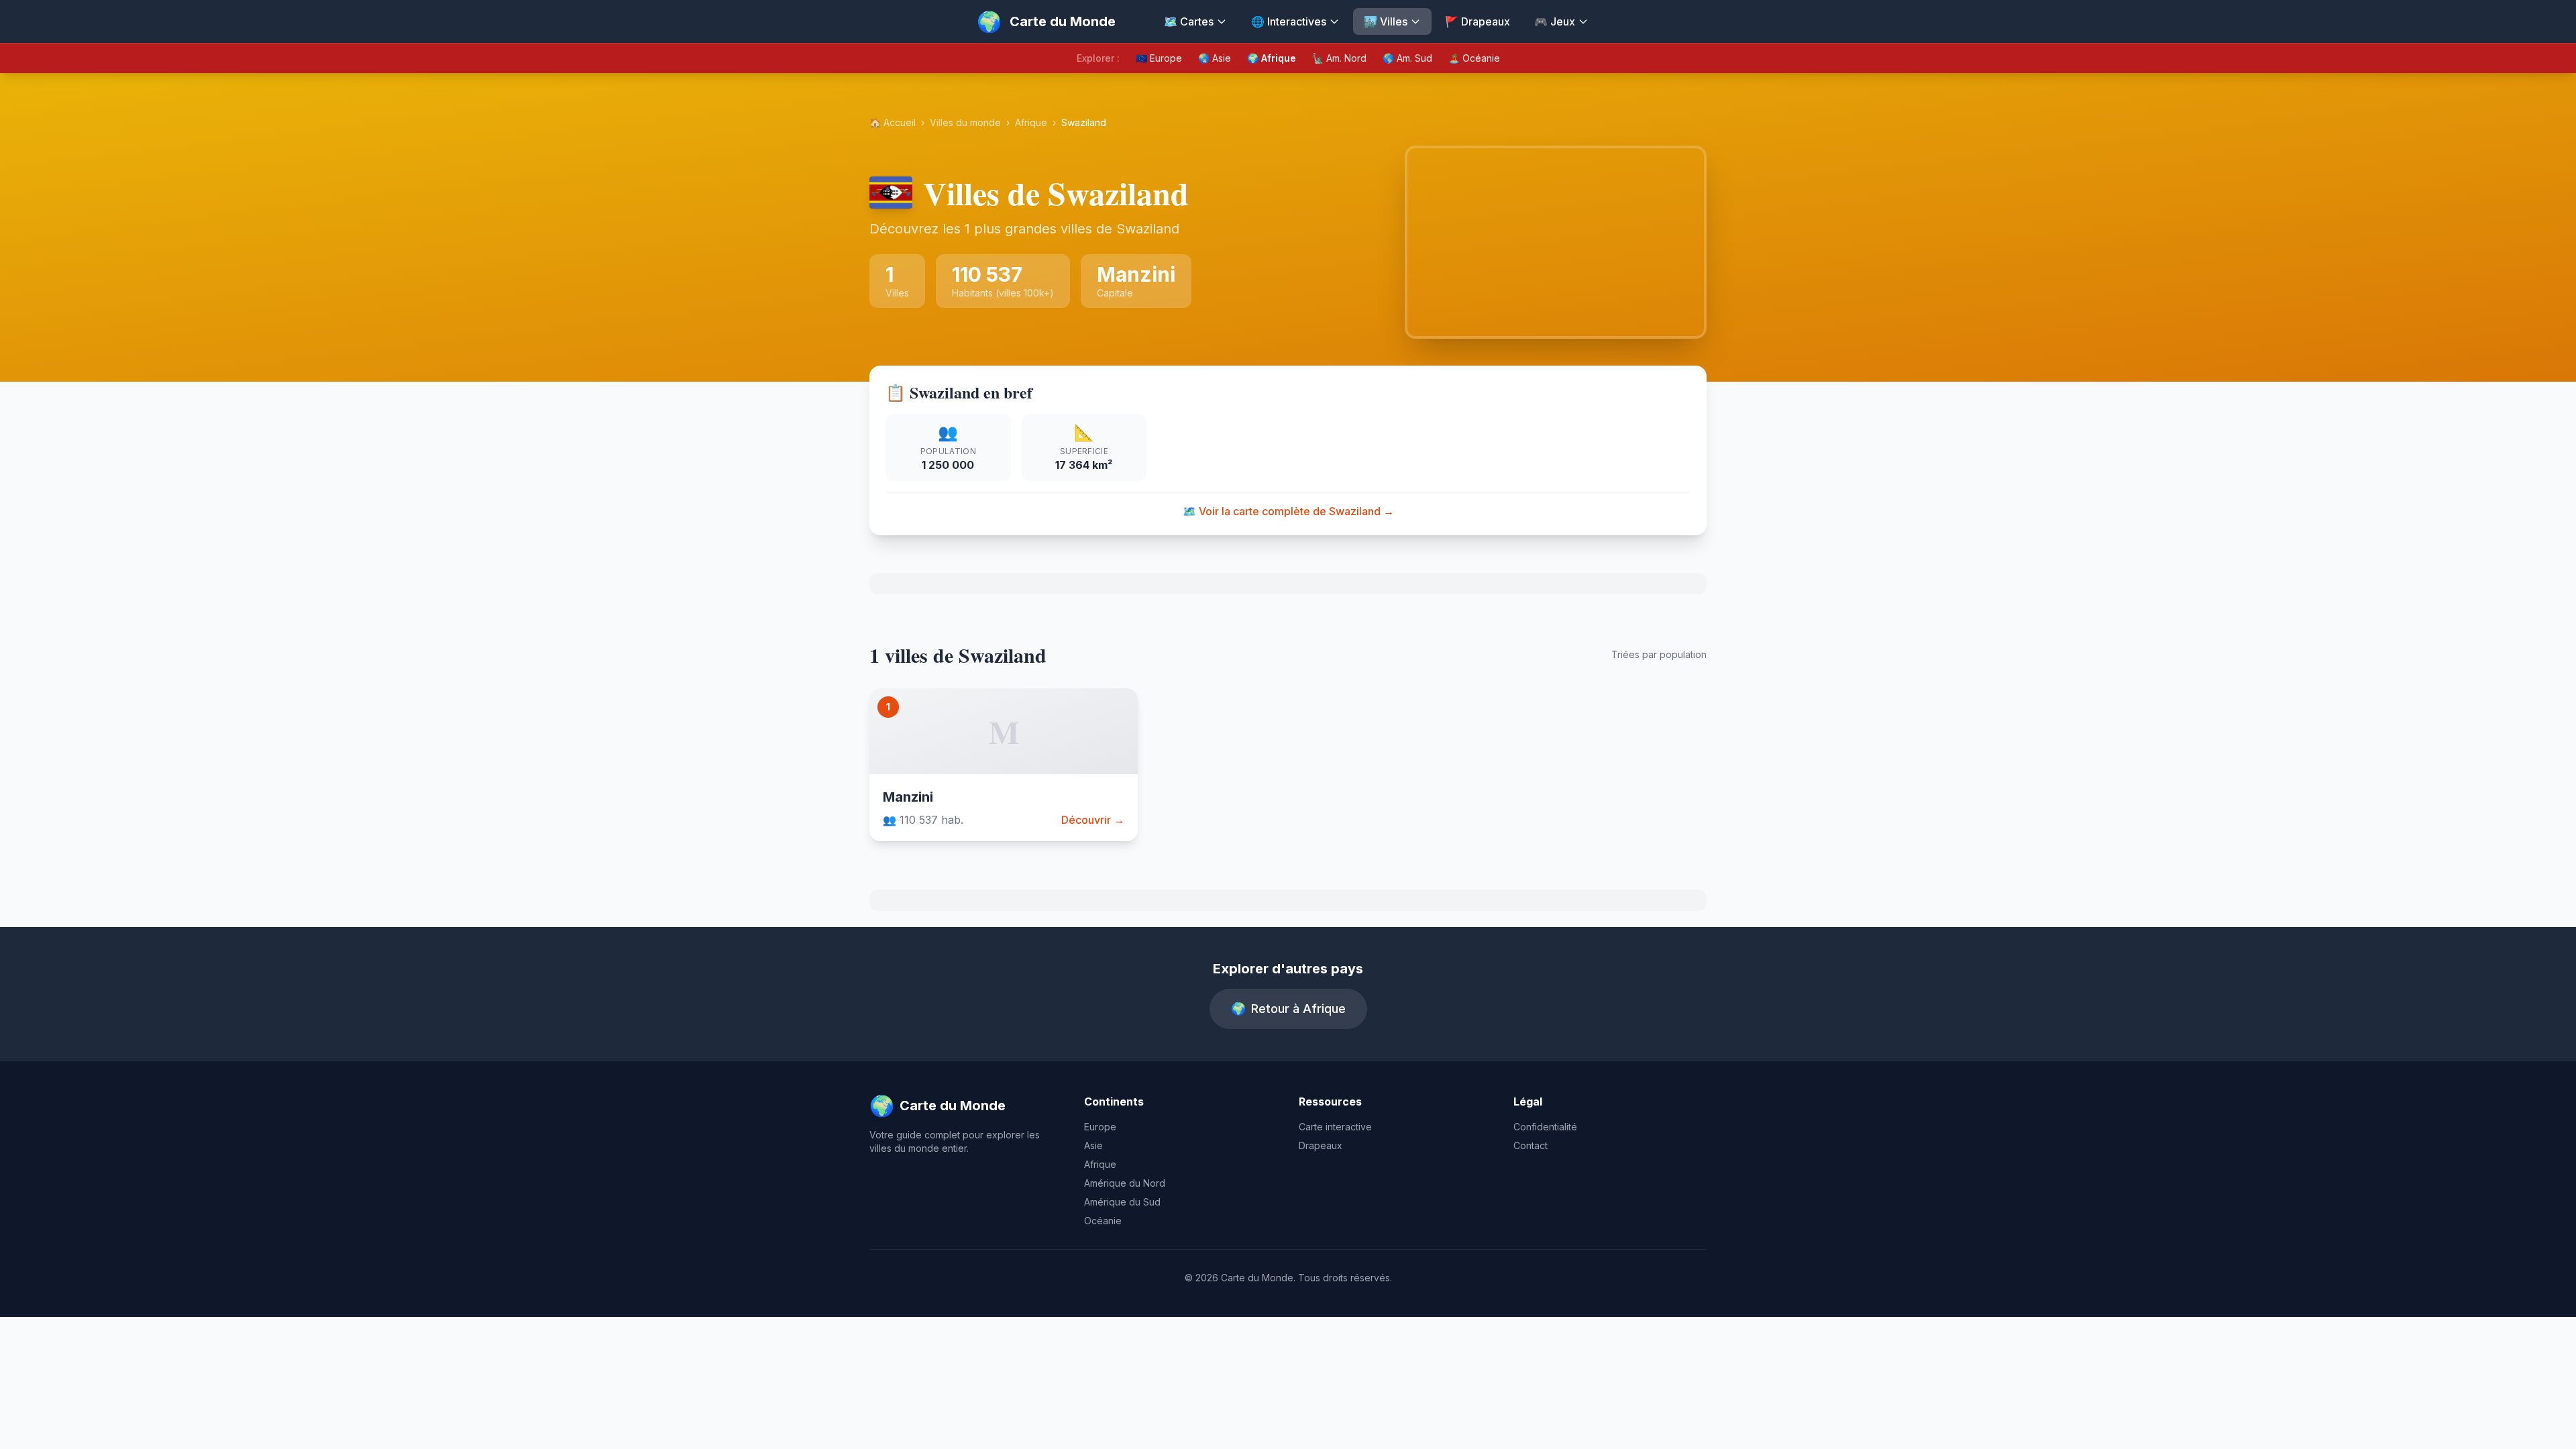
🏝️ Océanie (1474, 58)
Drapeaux (1321, 1145)
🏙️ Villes (1386, 21)
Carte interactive (1335, 1127)
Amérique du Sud (1122, 1202)
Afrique (1031, 122)
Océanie (1103, 1221)
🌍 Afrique (1272, 58)
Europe (1100, 1127)
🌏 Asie (1215, 58)
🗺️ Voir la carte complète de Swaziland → (1288, 511)
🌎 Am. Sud (1407, 58)
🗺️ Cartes (1189, 21)
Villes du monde (965, 122)
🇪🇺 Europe (1159, 58)
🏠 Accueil (893, 122)
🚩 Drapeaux (1478, 21)
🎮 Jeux (1555, 21)
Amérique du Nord (1125, 1183)
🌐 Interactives (1289, 21)
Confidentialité (1545, 1127)
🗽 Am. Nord (1339, 58)
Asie (1093, 1145)
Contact (1531, 1145)
